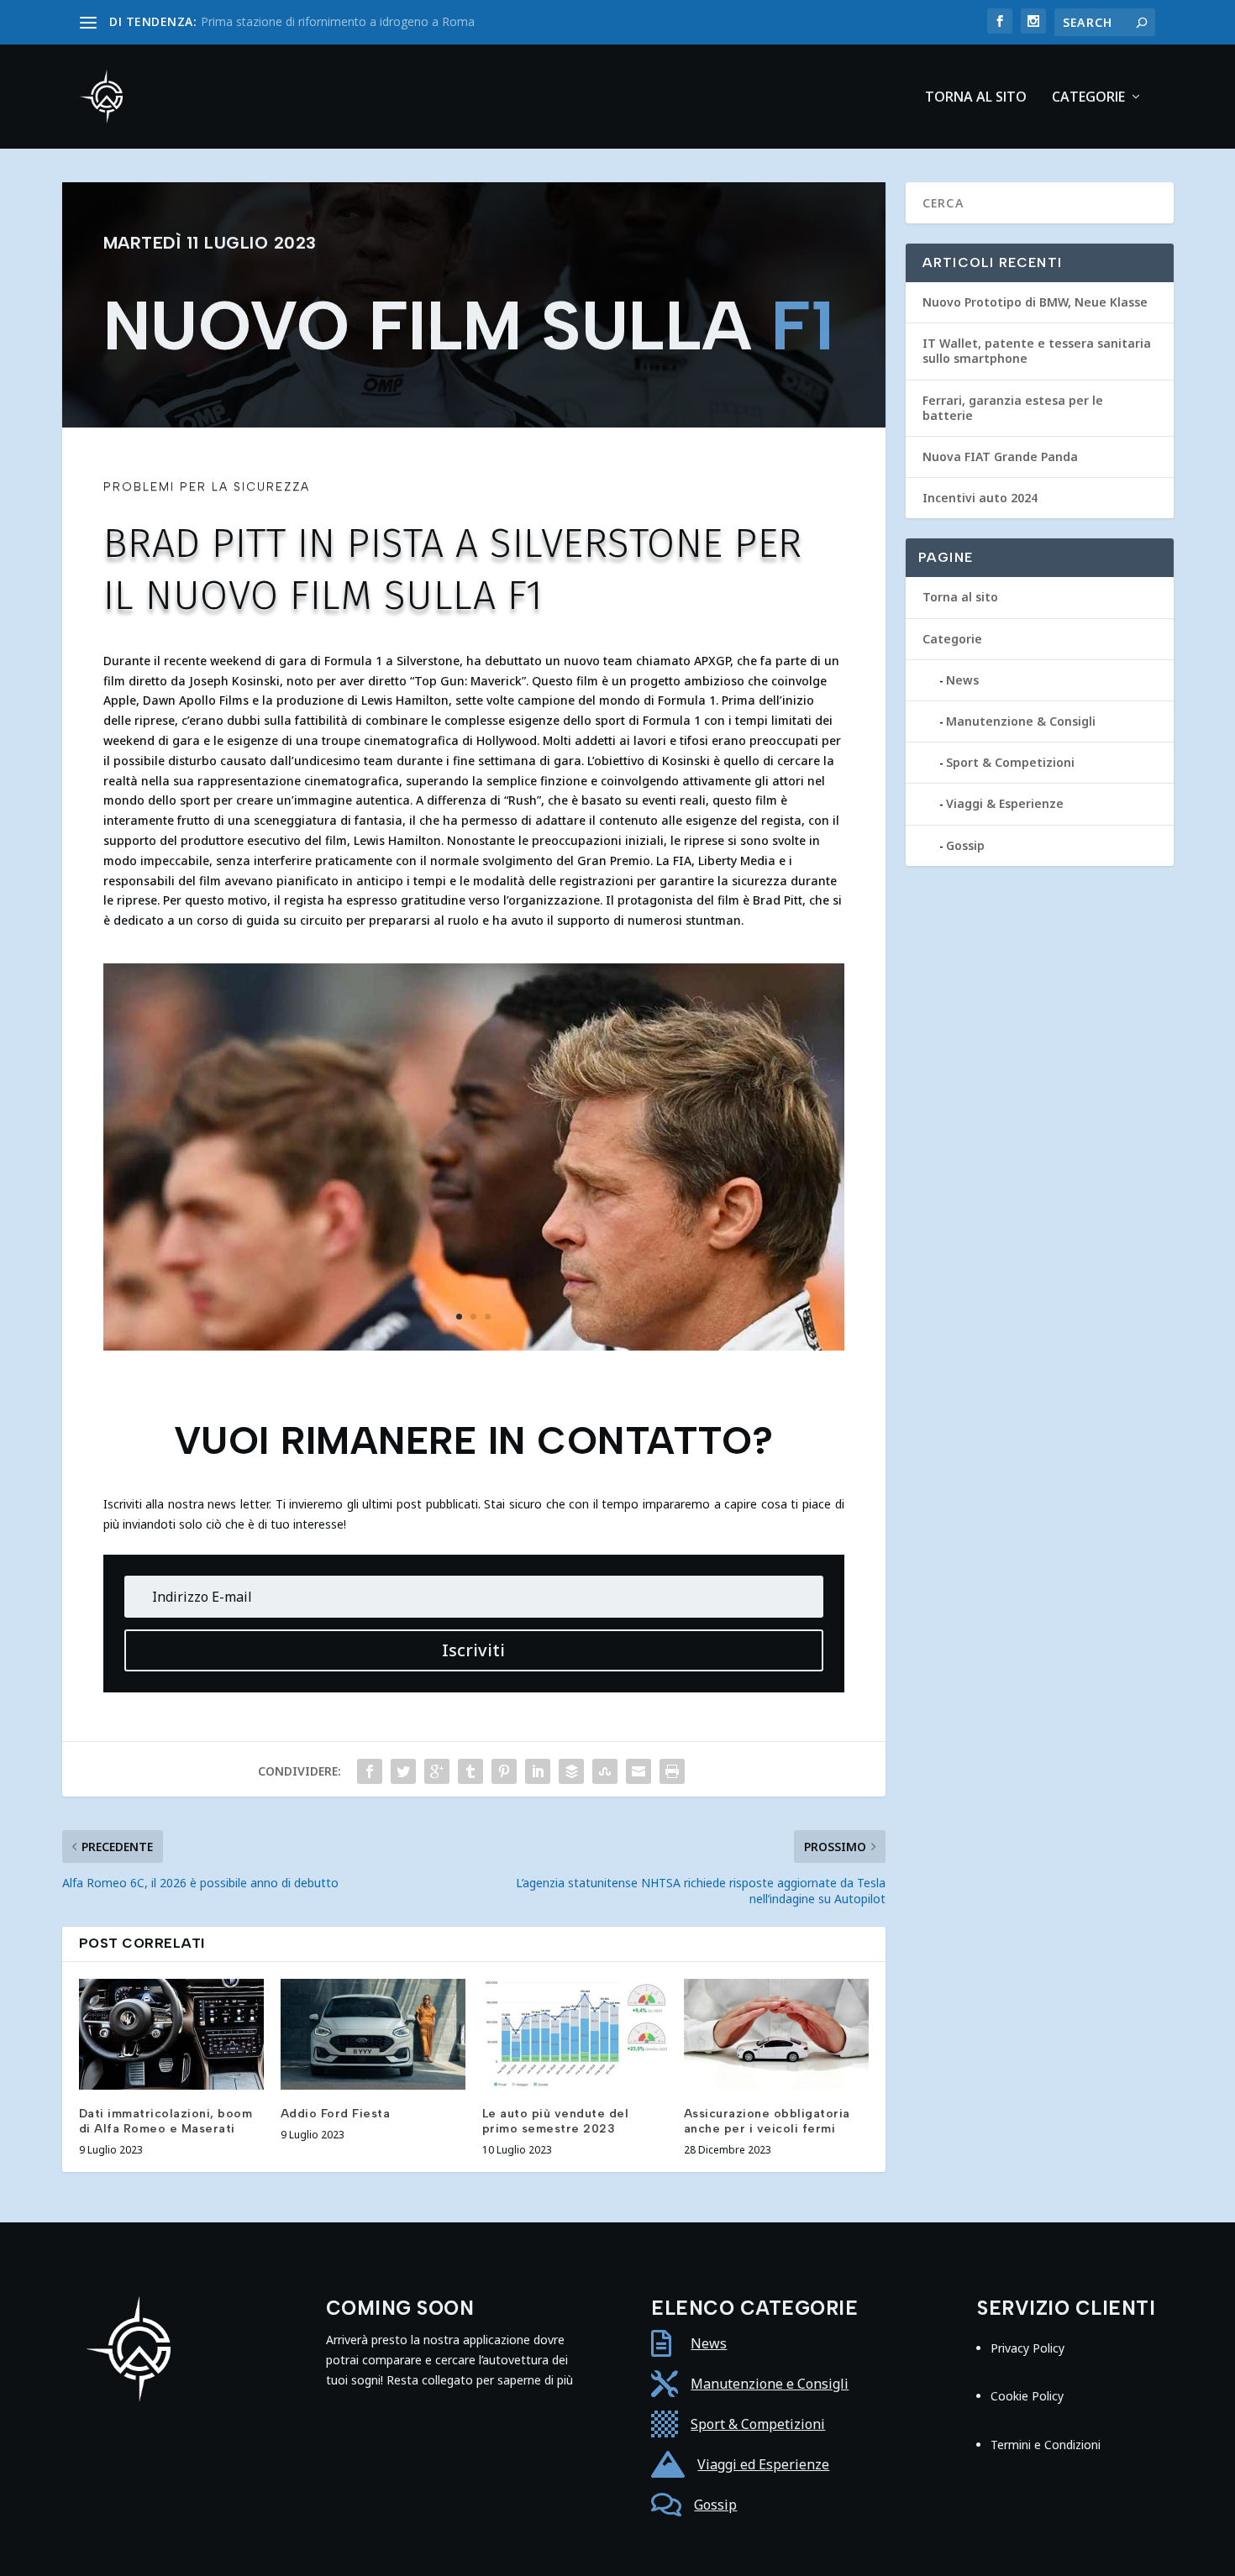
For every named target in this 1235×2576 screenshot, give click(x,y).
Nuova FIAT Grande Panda (1000, 456)
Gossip (965, 845)
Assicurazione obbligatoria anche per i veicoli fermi (767, 2121)
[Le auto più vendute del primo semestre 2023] (575, 2034)
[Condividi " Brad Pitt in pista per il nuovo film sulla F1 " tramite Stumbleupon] (605, 1771)
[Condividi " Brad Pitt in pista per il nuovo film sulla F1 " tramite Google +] (437, 1771)
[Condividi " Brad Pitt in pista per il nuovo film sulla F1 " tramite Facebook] (370, 1771)
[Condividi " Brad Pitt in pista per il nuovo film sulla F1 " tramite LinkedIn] (538, 1771)
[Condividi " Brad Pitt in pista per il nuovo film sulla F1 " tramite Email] (639, 1771)
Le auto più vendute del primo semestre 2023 (556, 2121)
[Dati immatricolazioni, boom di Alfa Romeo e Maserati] (171, 2034)
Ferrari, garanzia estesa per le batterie (1013, 408)
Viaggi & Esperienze (1005, 803)
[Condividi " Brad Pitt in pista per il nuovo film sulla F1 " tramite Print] (672, 1771)
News (962, 680)
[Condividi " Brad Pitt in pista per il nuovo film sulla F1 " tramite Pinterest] (504, 1771)
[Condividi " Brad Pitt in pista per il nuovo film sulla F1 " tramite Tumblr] (470, 1771)
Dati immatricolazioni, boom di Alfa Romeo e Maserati (166, 2121)
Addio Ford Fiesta (336, 2114)
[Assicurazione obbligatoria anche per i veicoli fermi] (776, 2034)
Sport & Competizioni (1010, 762)
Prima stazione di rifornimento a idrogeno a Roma (338, 21)
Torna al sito (976, 98)
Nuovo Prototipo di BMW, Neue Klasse (1035, 302)
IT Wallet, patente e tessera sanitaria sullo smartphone (1037, 351)
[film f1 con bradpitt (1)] (474, 1346)
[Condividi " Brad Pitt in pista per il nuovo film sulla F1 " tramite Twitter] (403, 1771)
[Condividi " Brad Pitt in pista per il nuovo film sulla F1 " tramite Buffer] (571, 1771)
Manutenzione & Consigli (1021, 721)
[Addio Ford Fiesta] (373, 2034)
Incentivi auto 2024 (980, 498)
